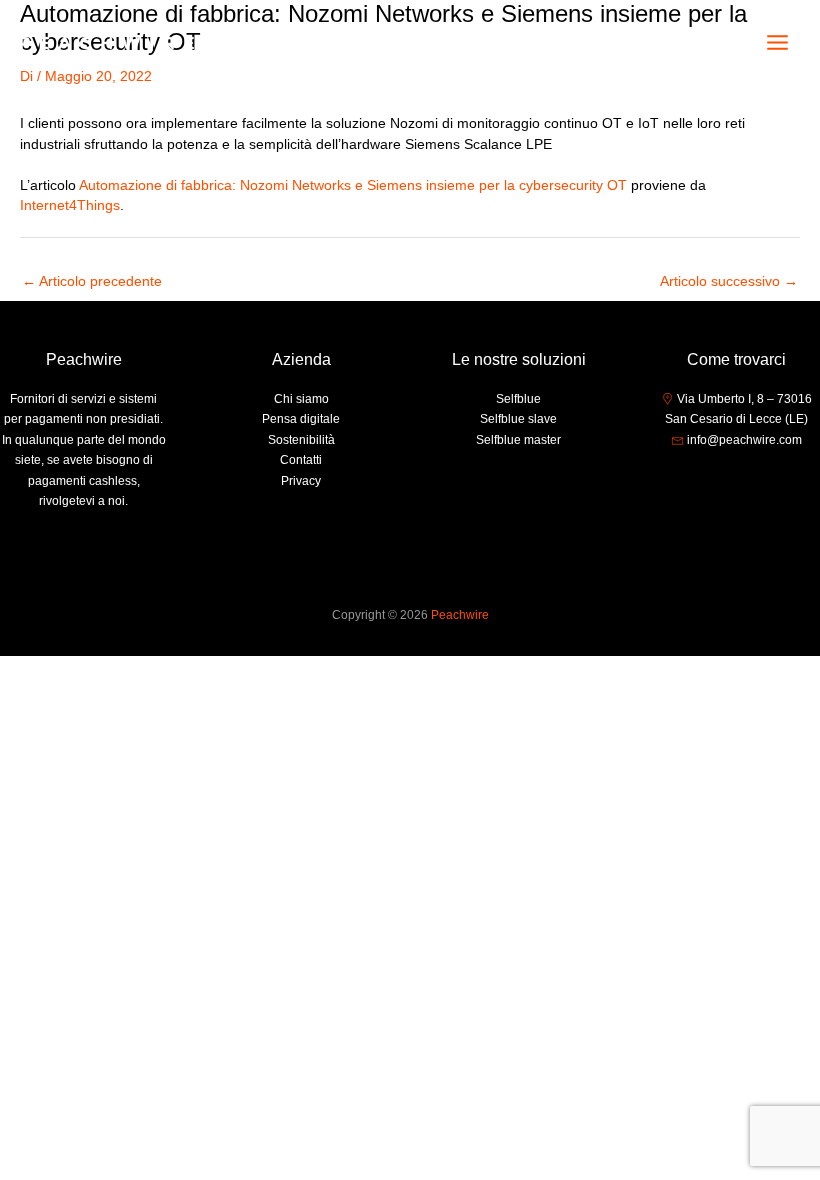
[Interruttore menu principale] (778, 43)
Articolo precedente (92, 281)
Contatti (301, 460)
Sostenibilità (301, 440)
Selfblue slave (518, 419)
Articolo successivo (729, 281)
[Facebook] (706, 478)
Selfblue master (518, 440)
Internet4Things (70, 205)
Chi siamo (301, 399)
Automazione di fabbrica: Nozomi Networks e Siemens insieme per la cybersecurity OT (353, 185)
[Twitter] (736, 478)
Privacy (301, 481)
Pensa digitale (301, 419)
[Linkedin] (766, 478)
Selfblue (518, 399)
